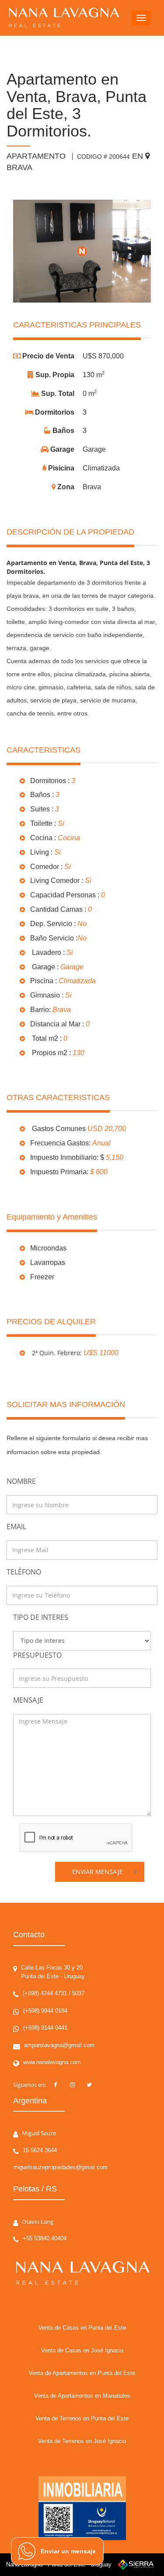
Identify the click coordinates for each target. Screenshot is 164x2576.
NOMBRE (21, 1481)
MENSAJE (28, 1700)
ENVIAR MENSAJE (98, 1872)
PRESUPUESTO (37, 1655)
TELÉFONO (24, 1572)
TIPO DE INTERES (41, 1617)
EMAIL (16, 1527)
